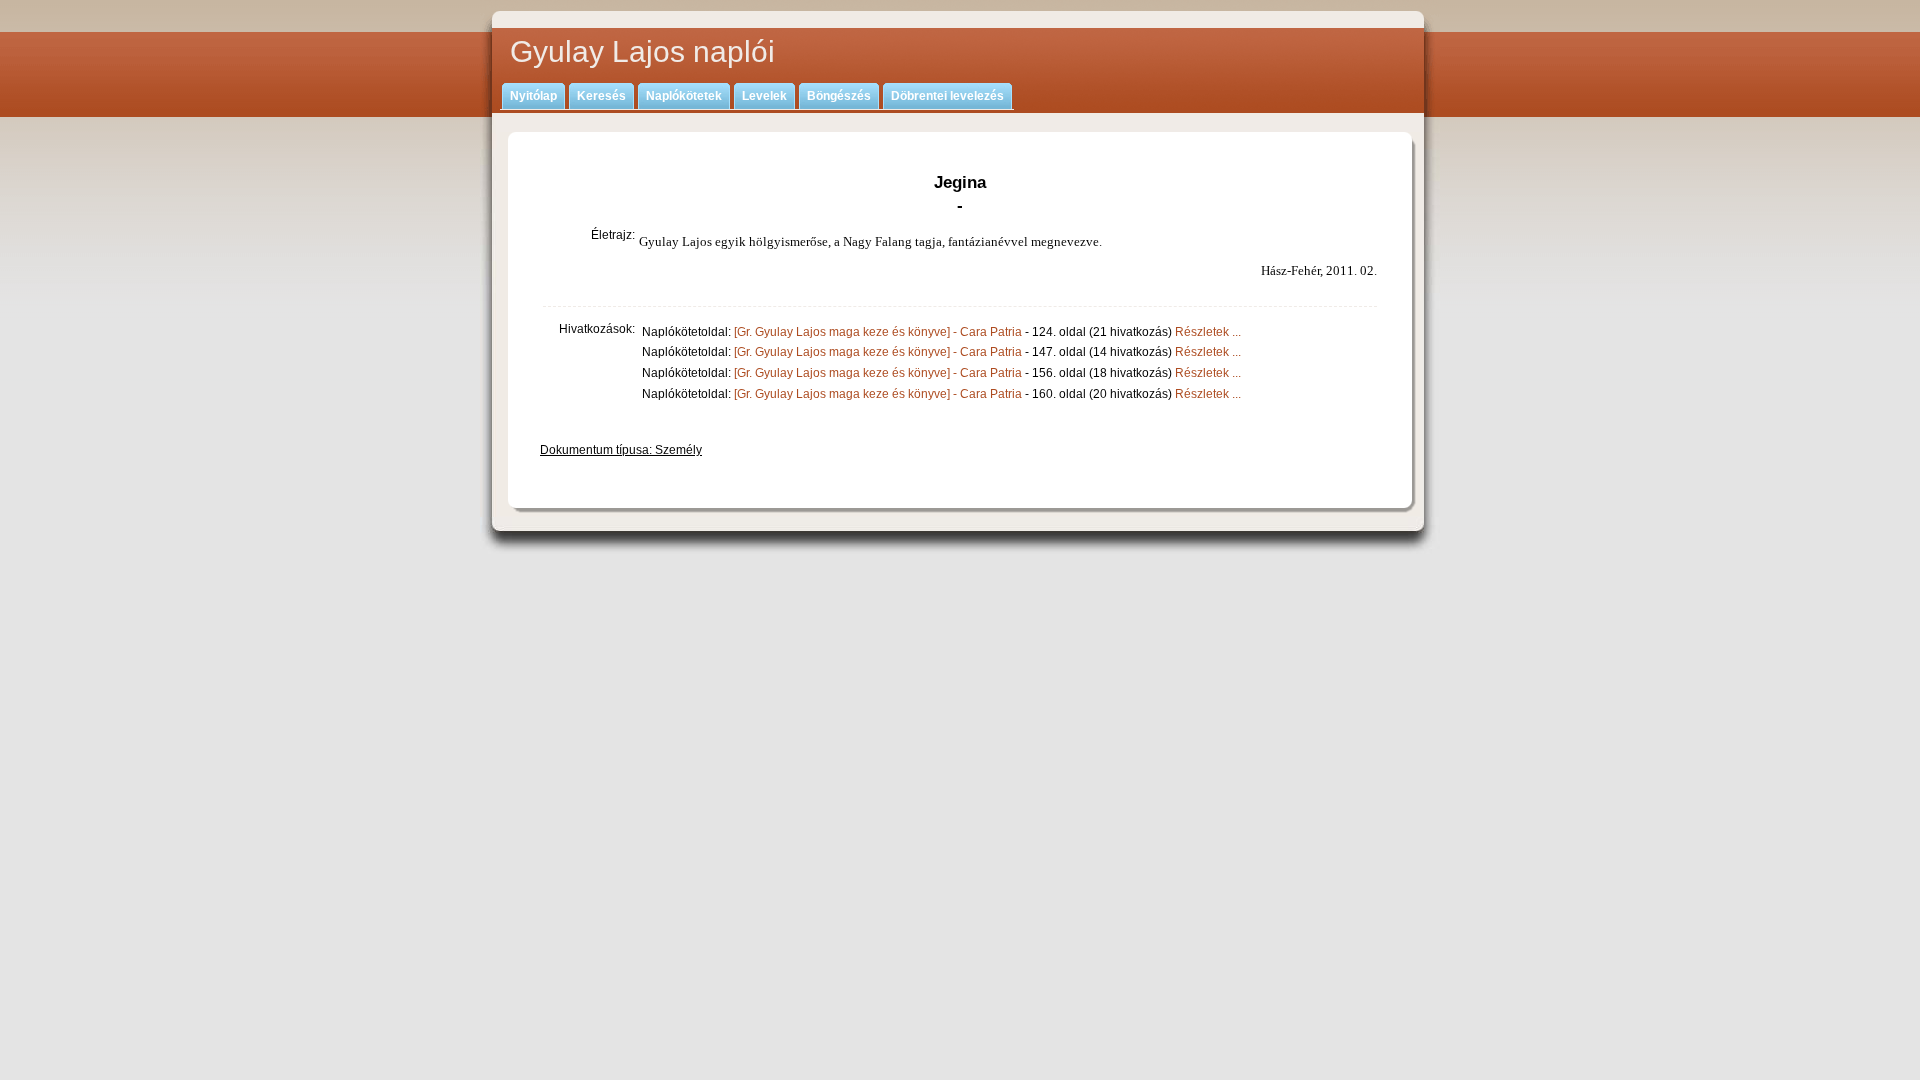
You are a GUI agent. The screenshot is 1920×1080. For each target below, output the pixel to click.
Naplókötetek (684, 96)
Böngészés (839, 96)
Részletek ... (1208, 332)
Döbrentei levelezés (947, 96)
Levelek (764, 96)
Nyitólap (533, 96)
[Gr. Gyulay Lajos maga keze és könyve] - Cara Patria (878, 332)
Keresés (601, 96)
